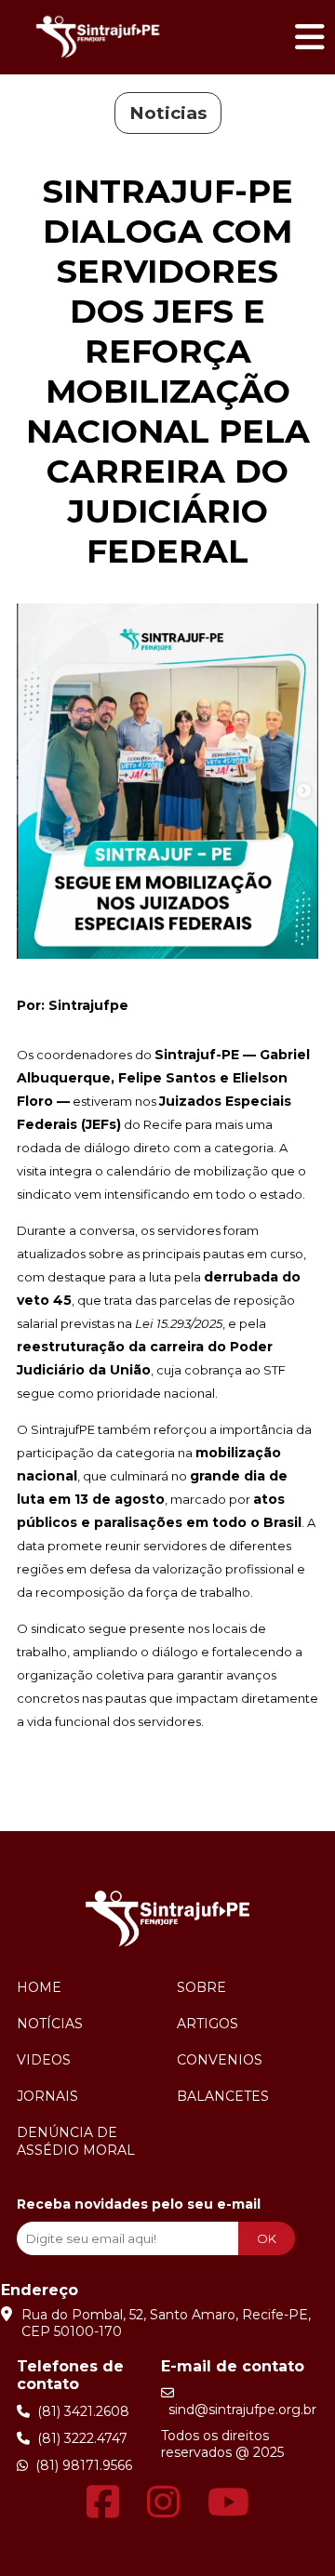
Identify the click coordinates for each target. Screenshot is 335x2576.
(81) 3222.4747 (79, 2438)
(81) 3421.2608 (80, 2411)
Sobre (201, 1987)
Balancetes (223, 2096)
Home (39, 1987)
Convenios (220, 2060)
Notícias (50, 2024)
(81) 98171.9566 (80, 2465)
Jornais (47, 2096)
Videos (44, 2060)
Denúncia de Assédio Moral (76, 2141)
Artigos (208, 2024)
